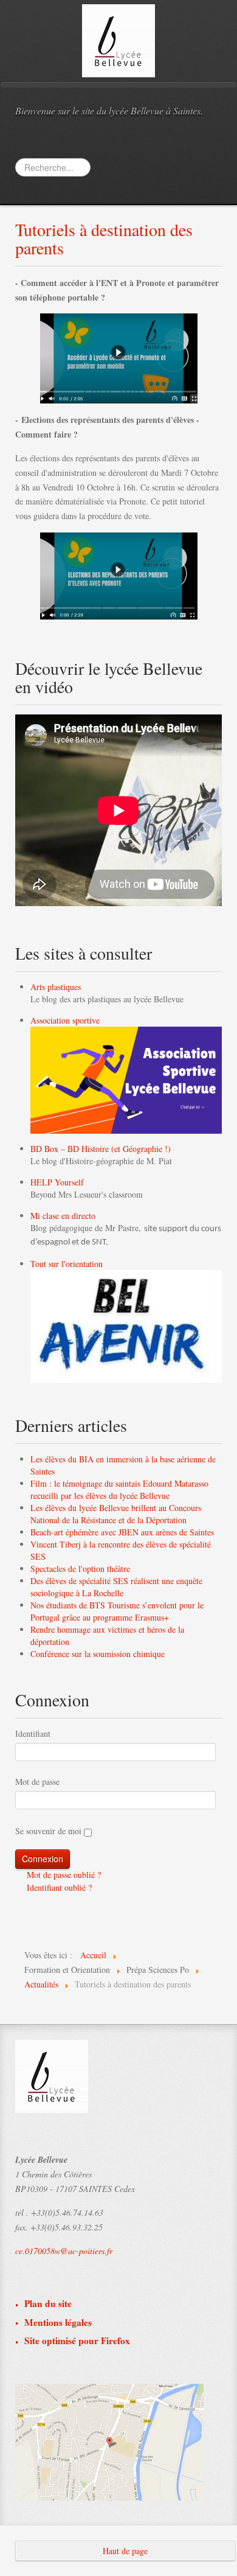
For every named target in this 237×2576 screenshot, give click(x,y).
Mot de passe (37, 1782)
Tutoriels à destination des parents (104, 239)
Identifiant (33, 1733)
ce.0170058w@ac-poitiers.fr (64, 2251)
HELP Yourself (57, 1182)
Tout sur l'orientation (67, 1264)
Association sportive (65, 1020)
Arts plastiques (56, 987)
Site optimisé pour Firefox (77, 2341)
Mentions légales (58, 2323)
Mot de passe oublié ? (63, 1875)
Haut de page (125, 2551)
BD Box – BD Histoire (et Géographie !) (101, 1149)
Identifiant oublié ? (58, 1887)
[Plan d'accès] (109, 2441)
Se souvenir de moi (48, 1831)
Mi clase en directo (63, 1216)
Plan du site (48, 2304)
